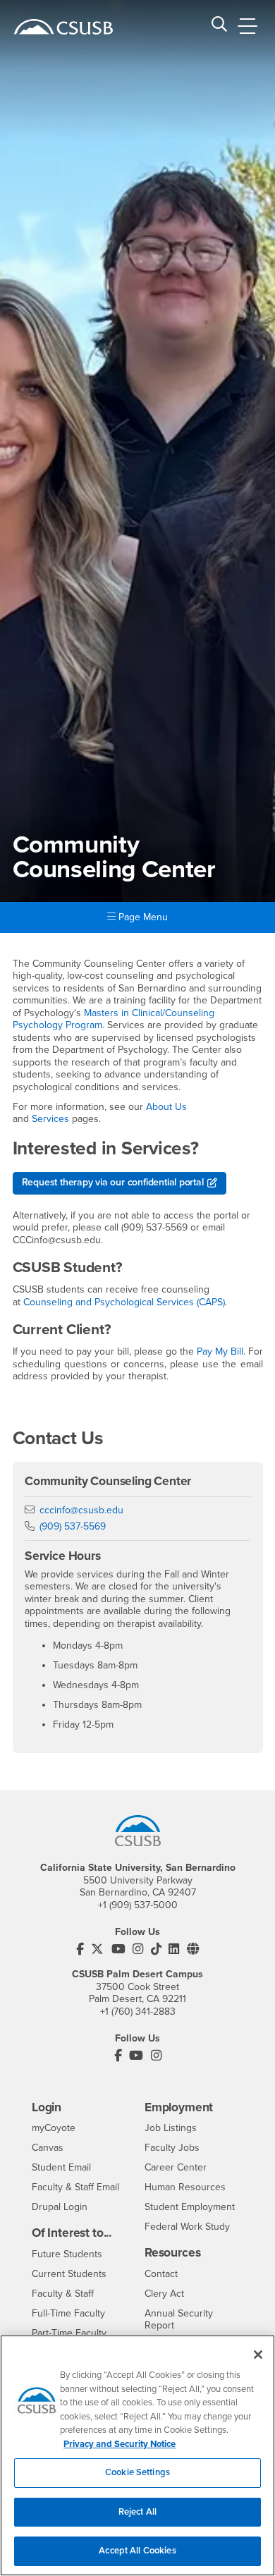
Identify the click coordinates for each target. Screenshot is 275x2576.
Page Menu (142, 917)
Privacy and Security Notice (120, 2444)
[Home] (63, 27)
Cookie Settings (137, 2472)
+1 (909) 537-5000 (138, 1905)
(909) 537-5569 (73, 1526)
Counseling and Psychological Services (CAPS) (124, 1302)
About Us (166, 1107)
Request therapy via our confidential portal (113, 1182)
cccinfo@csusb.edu (81, 1510)
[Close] (258, 2355)
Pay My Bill (220, 1351)
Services (50, 1119)
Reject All (137, 2512)
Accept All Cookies (137, 2551)
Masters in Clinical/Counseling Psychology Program (114, 1019)
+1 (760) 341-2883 (138, 2012)
